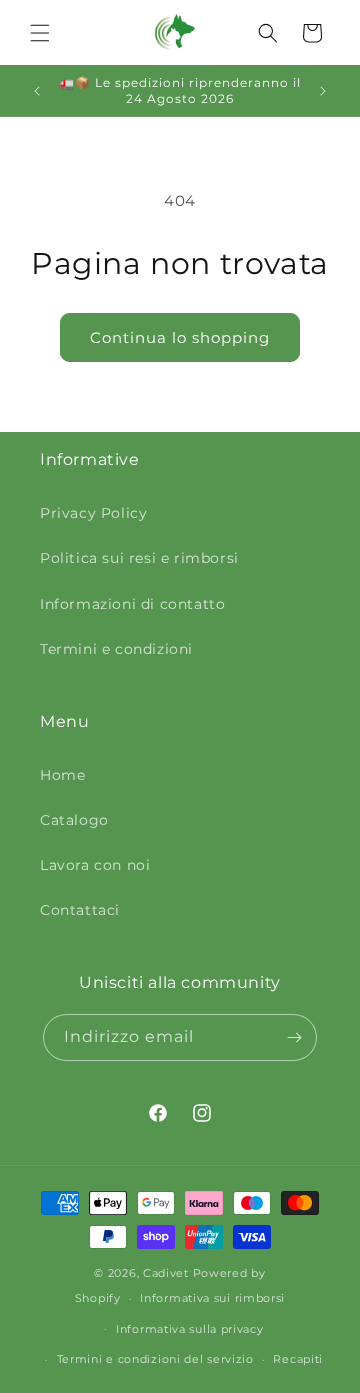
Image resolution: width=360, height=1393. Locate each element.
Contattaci (80, 910)
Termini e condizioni (116, 649)
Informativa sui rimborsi (212, 1298)
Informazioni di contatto (132, 604)
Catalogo (74, 820)
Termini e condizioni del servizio (155, 1359)
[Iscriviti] (294, 1037)
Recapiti (298, 1359)
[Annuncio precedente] (37, 91)
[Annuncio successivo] (323, 91)
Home (62, 775)
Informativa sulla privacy (190, 1329)
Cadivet (166, 1273)
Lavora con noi (95, 865)
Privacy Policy (93, 513)
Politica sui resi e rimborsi (139, 558)
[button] (40, 33)
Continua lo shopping (180, 337)
